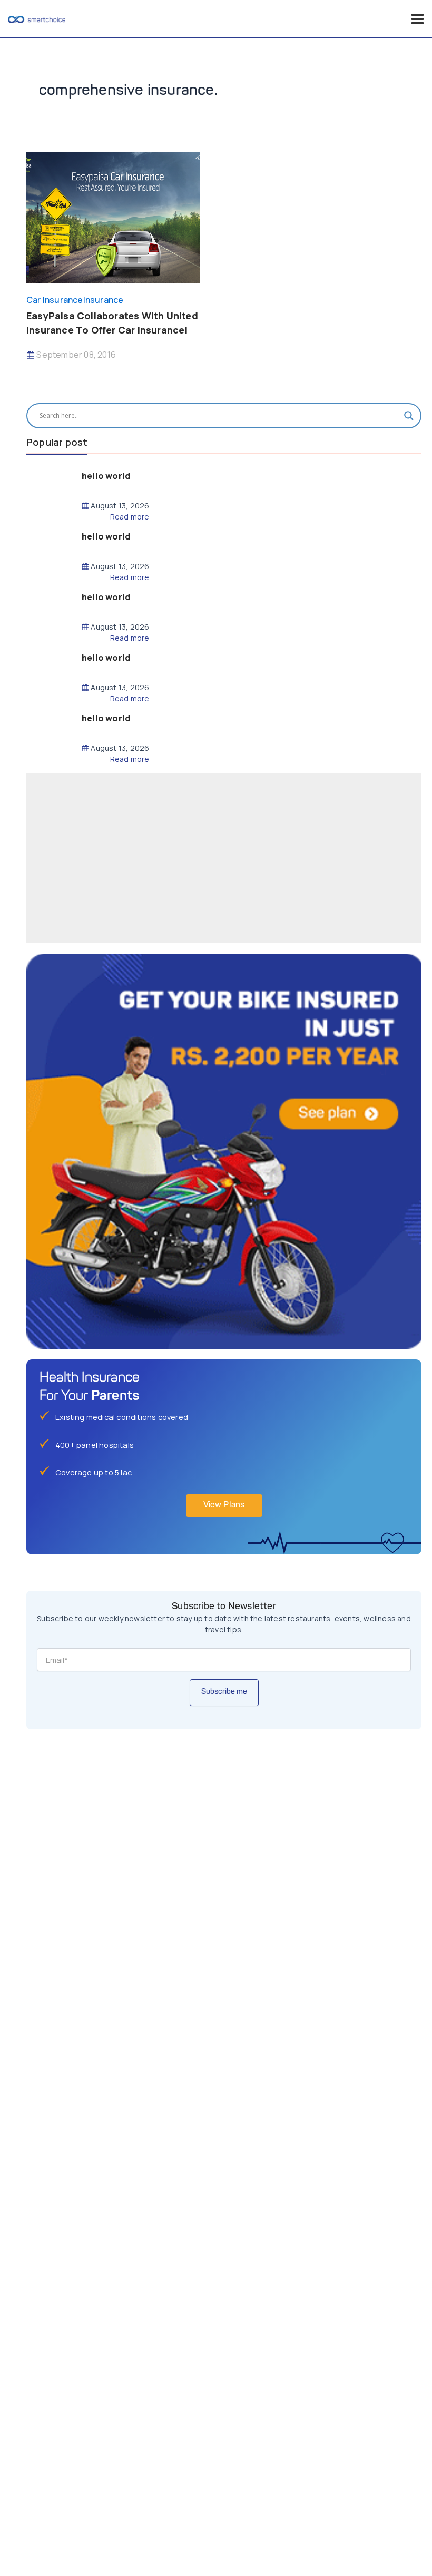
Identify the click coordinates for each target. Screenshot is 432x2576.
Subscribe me (224, 1692)
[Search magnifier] (409, 416)
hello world (106, 476)
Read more (130, 517)
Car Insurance (55, 300)
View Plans (224, 1505)
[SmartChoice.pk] (37, 19)
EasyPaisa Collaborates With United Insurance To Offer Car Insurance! (112, 323)
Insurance (104, 300)
